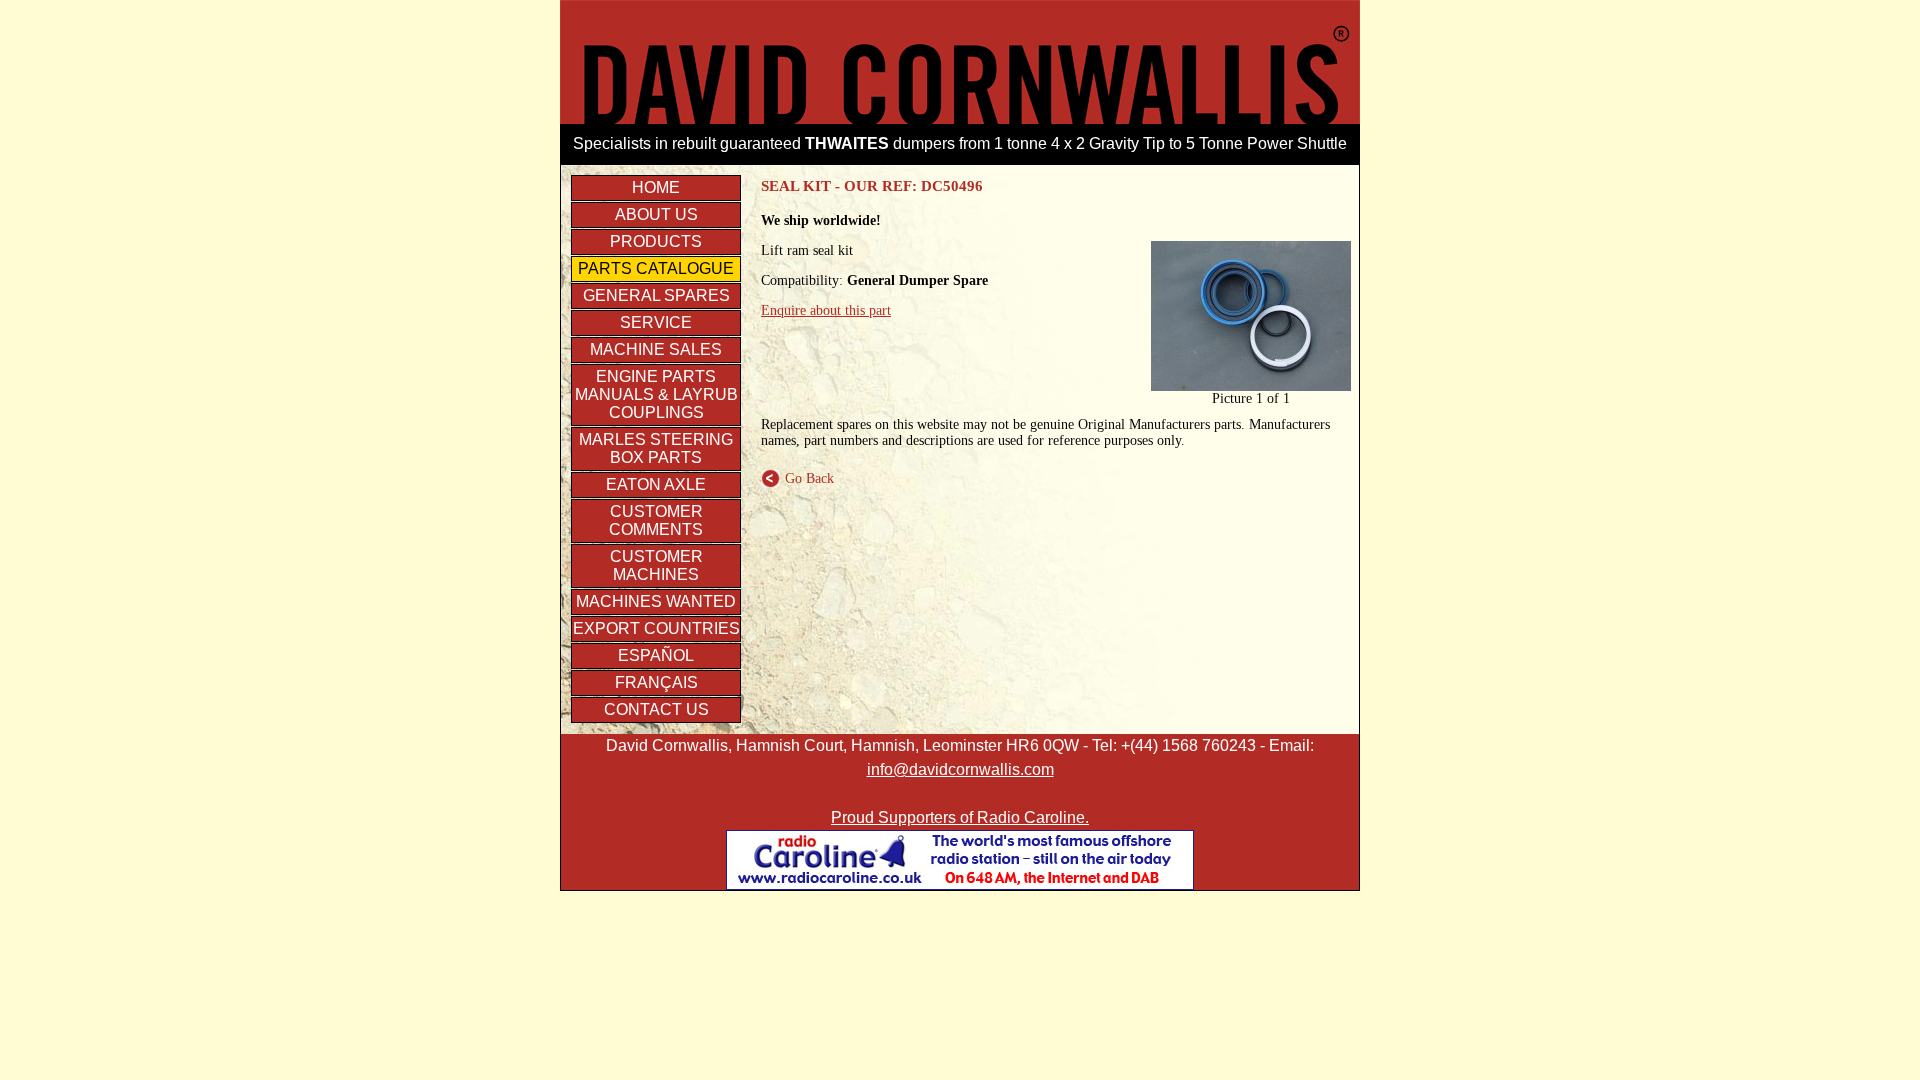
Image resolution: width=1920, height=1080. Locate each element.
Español (656, 655)
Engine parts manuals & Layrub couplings (656, 394)
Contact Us (656, 709)
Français (656, 682)
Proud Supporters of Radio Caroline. (960, 817)
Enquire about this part (826, 310)
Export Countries (656, 628)
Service (656, 322)
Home (656, 187)
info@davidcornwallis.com (960, 769)
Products (656, 241)
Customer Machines (656, 565)
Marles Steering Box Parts (656, 448)
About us (656, 214)
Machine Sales (656, 349)
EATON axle (656, 484)
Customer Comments (656, 520)
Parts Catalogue (656, 268)
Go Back (797, 478)
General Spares (656, 295)
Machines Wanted (656, 601)
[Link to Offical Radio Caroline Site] (960, 884)
